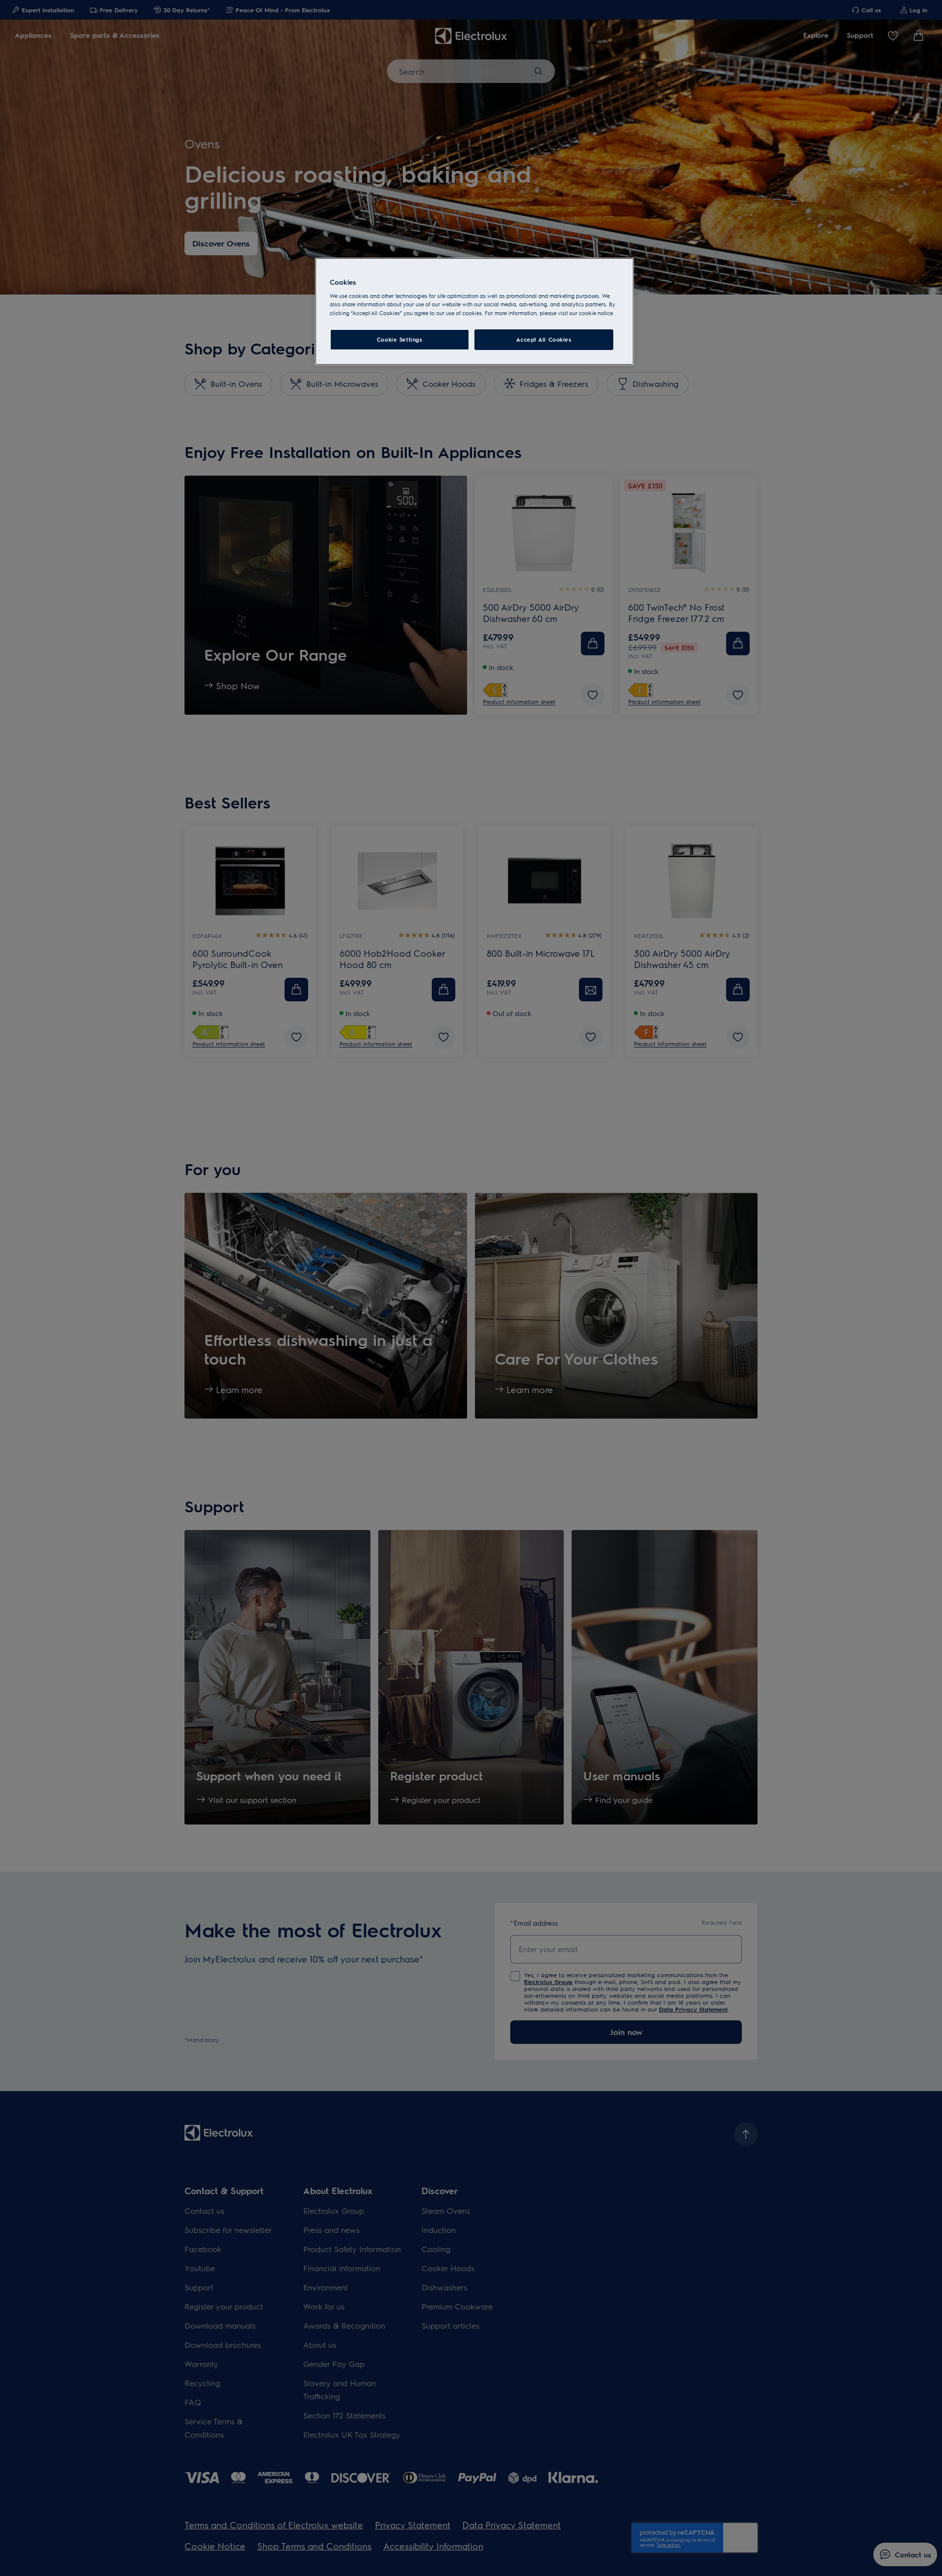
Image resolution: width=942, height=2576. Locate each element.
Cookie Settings (400, 339)
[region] (474, 311)
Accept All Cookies (544, 339)
